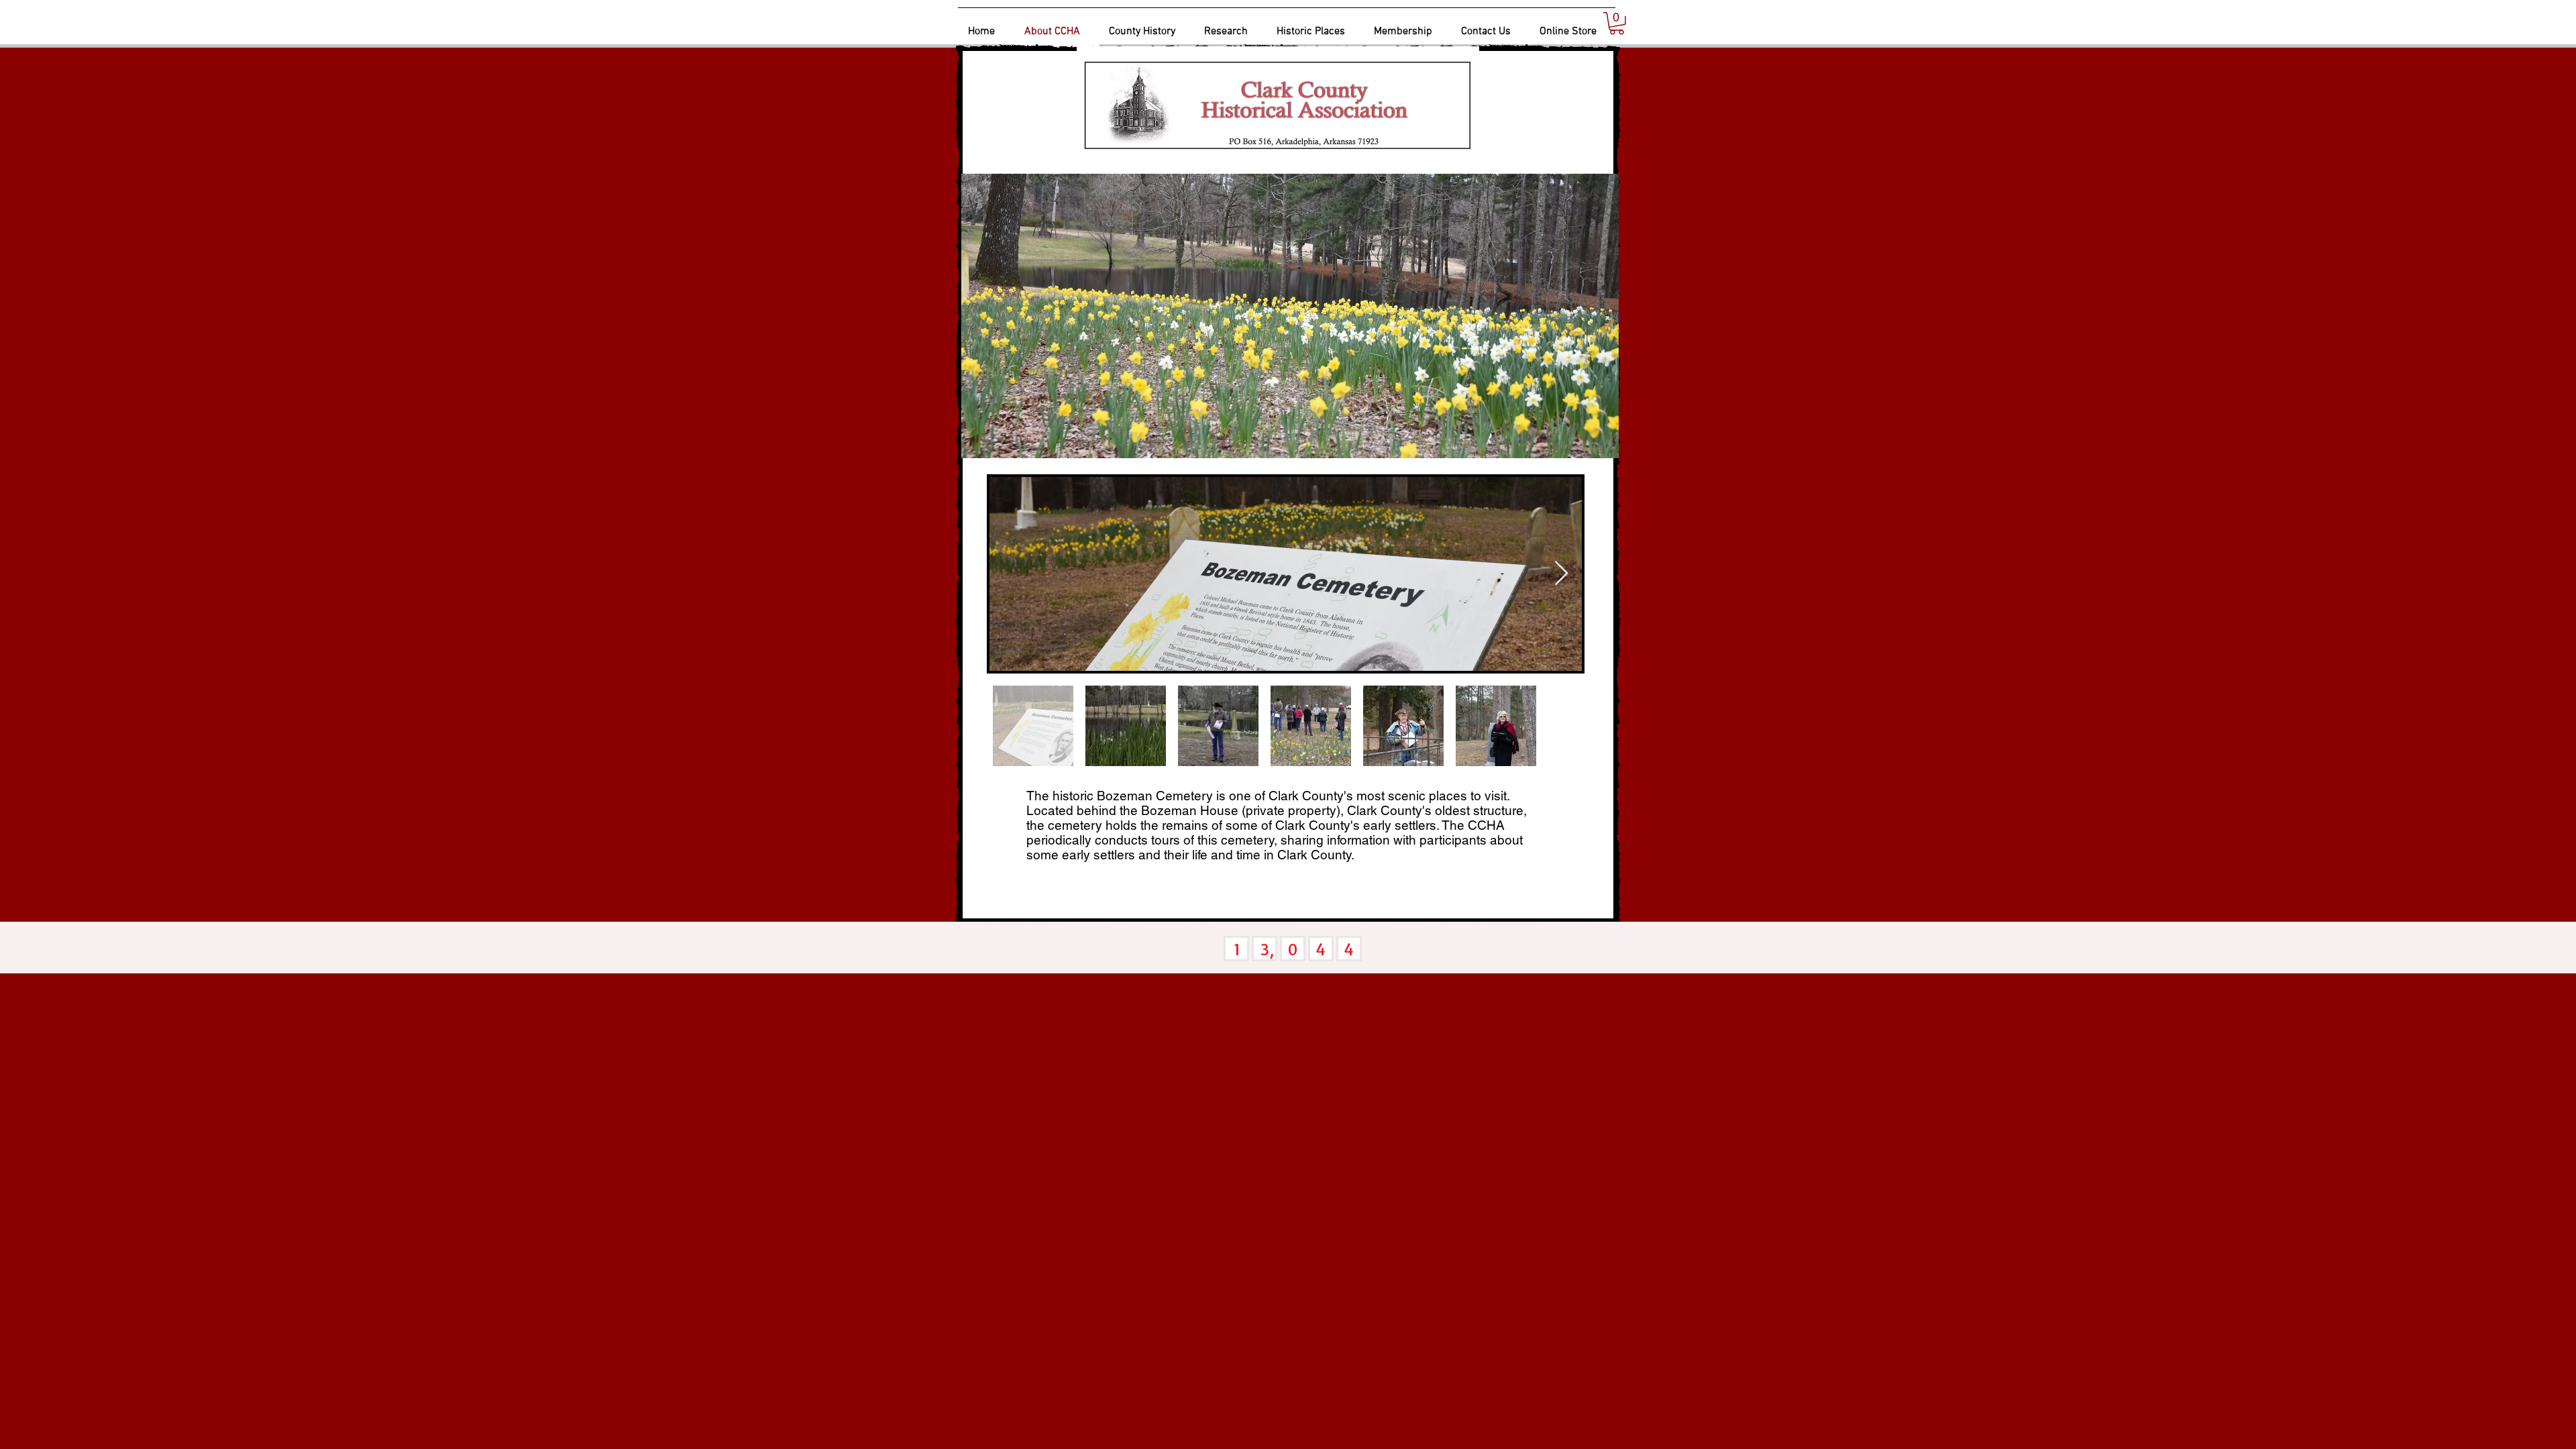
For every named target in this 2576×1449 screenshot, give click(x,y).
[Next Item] (1561, 574)
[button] (1617, 23)
